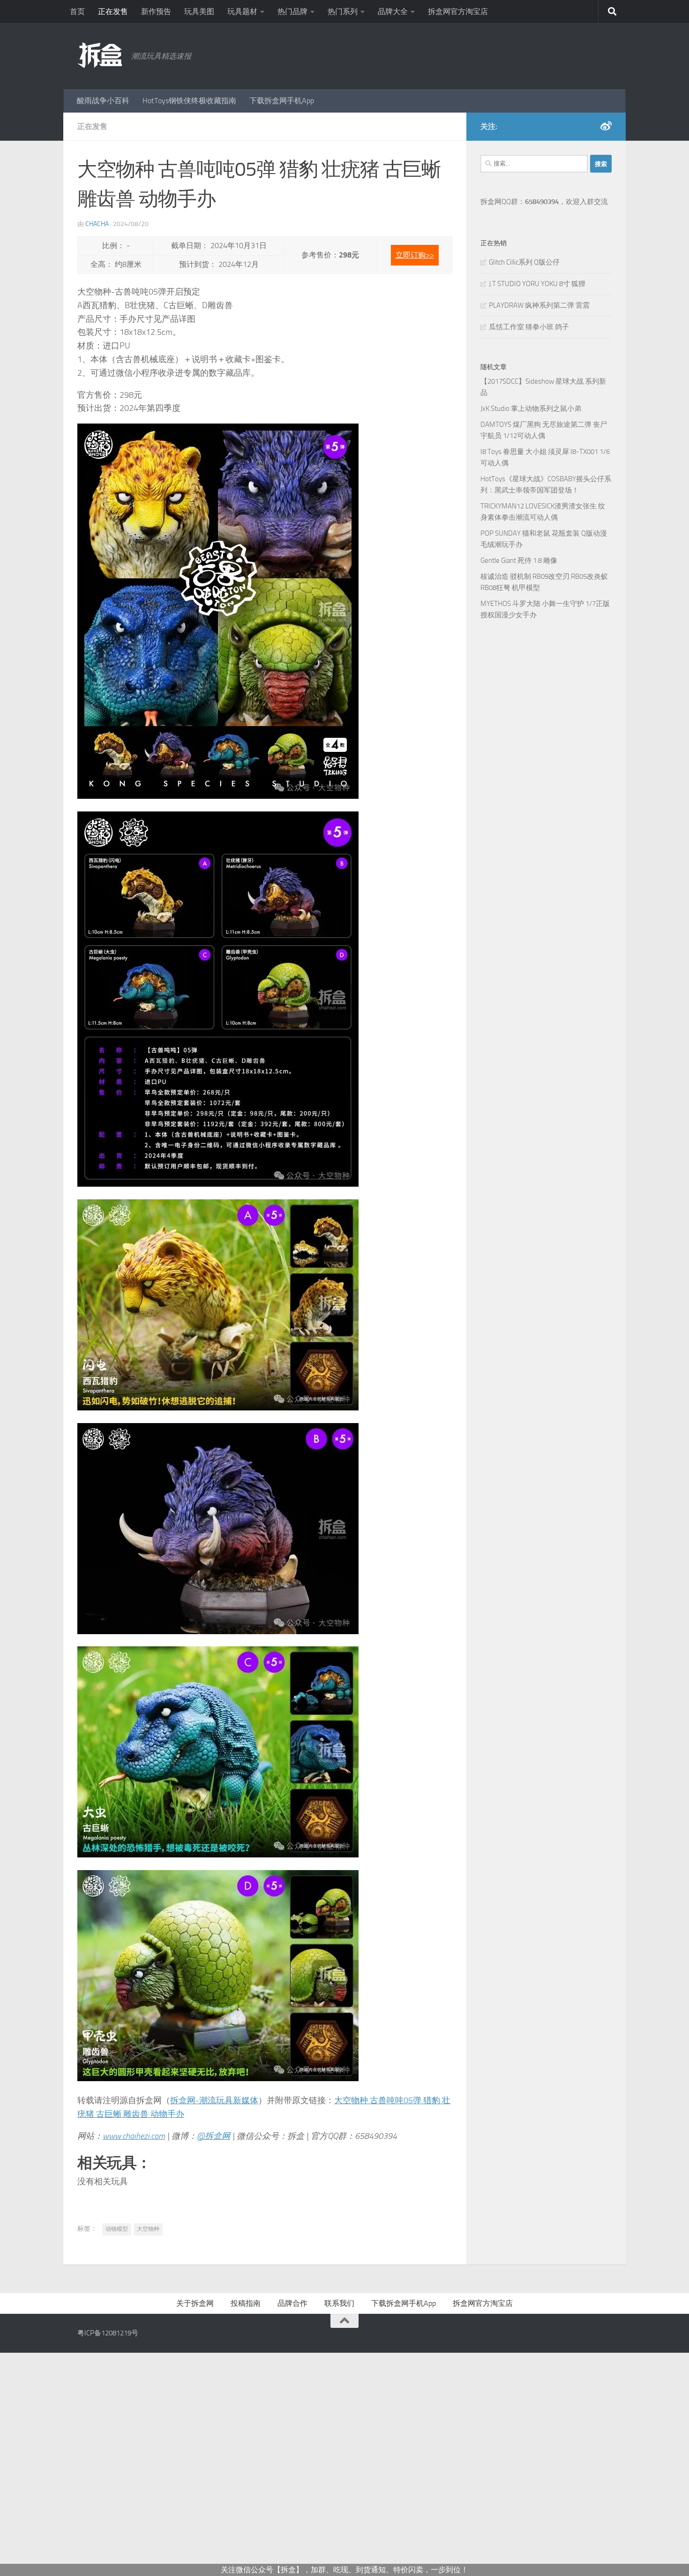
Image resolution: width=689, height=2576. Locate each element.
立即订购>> (415, 255)
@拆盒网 (213, 2136)
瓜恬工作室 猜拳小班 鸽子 (529, 327)
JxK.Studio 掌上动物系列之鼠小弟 (531, 409)
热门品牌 (292, 11)
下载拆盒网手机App (282, 101)
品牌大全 (393, 11)
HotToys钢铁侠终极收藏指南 (189, 101)
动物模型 (117, 2229)
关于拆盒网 (195, 2303)
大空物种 (148, 2229)
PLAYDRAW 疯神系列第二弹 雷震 (539, 305)
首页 (77, 11)
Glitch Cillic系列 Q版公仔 (524, 262)
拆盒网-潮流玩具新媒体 (214, 2100)
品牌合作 (292, 2303)
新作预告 (156, 11)
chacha (97, 224)
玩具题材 (242, 11)
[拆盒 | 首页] (100, 55)
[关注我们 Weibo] (606, 126)
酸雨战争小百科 (103, 101)
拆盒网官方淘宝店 (458, 11)
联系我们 (339, 2303)
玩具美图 (199, 11)
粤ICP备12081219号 (108, 2333)
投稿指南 (246, 2303)
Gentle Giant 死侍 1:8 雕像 (519, 561)
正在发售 (113, 11)
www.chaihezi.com (134, 2136)
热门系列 (343, 11)
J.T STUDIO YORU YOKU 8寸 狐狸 (537, 284)
